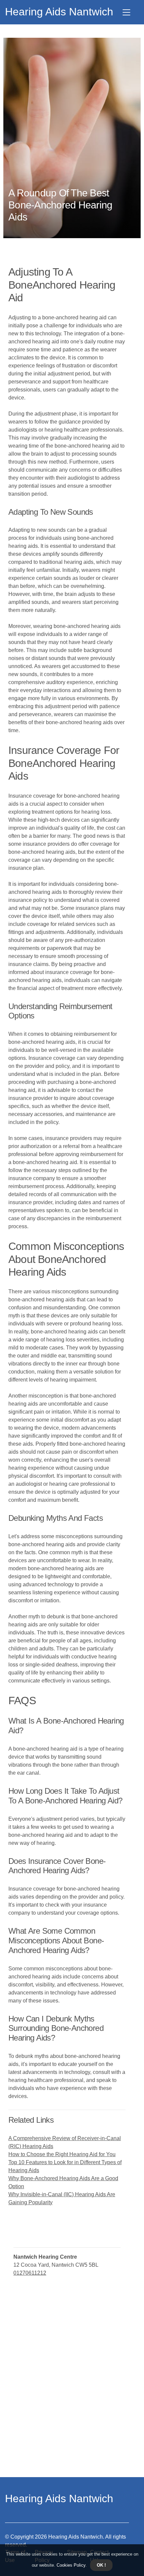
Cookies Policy (70, 2565)
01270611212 (30, 2273)
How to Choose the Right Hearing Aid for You (62, 2154)
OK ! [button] (101, 2565)
